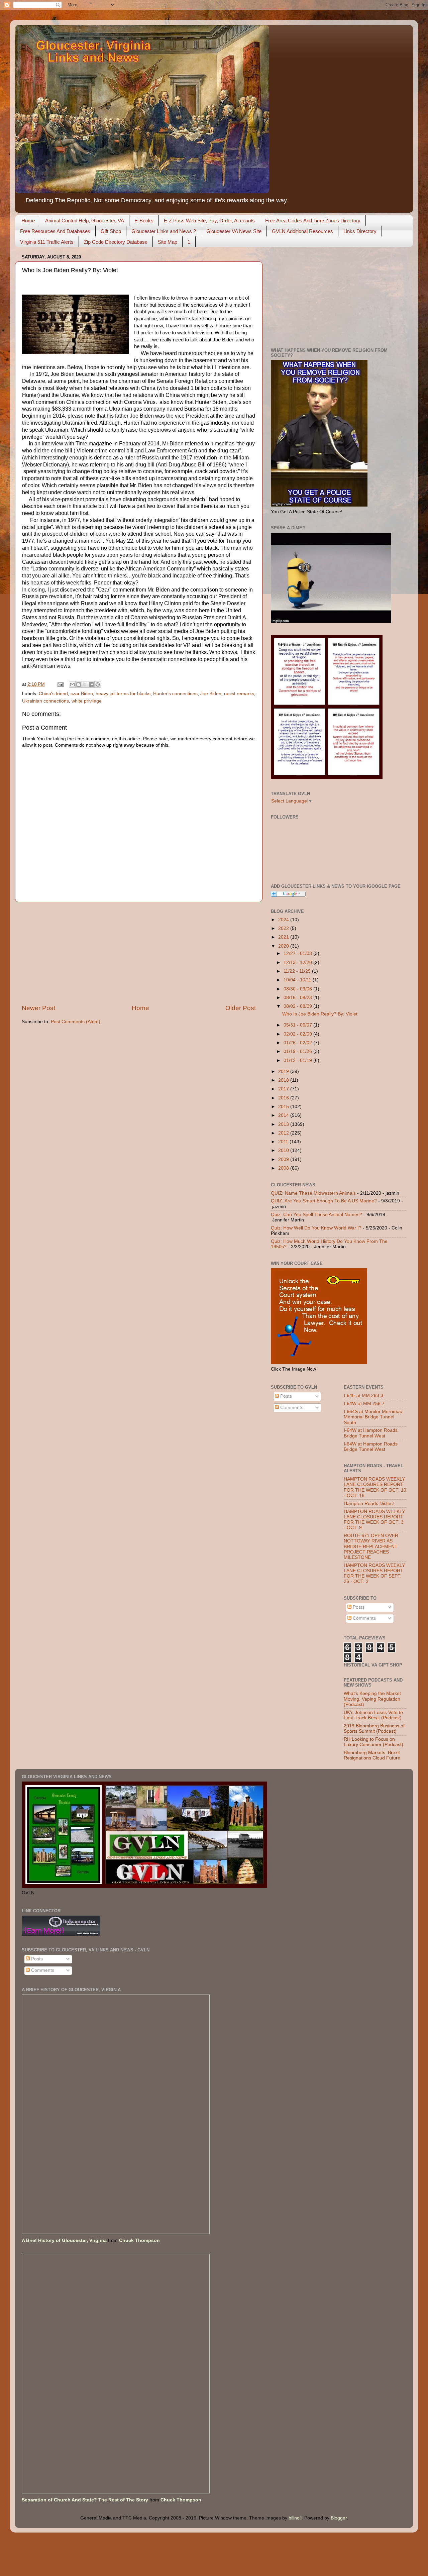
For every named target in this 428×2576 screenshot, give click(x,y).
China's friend (53, 694)
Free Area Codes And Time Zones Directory (313, 221)
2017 (284, 1089)
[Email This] (72, 684)
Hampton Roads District (369, 1504)
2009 (284, 1159)
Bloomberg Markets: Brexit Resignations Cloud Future (372, 1755)
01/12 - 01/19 (298, 1060)
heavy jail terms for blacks (123, 694)
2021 (284, 937)
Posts (285, 1396)
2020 (284, 946)
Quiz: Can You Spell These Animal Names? (316, 1215)
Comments (291, 1408)
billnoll (295, 2518)
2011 (284, 1142)
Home (28, 221)
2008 (284, 1168)
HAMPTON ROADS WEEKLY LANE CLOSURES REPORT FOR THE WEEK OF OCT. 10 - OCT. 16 (375, 1487)
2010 (284, 1150)
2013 (284, 1124)
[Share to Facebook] (91, 684)
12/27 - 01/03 (298, 953)
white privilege (87, 701)
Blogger (339, 2518)
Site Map (168, 242)
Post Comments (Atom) (76, 1022)
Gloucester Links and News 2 (164, 231)
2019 (284, 1071)
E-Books (144, 221)
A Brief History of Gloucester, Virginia (64, 2240)
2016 (284, 1098)
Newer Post (38, 1008)
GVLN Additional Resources (302, 231)
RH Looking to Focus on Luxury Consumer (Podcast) (373, 1742)
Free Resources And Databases (55, 231)
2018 (284, 1080)
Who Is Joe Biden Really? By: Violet (320, 1014)
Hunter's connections (175, 694)
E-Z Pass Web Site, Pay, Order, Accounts (209, 221)
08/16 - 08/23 (298, 998)
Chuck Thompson (139, 2240)
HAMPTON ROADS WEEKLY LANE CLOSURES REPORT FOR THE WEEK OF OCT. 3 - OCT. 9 (374, 1520)
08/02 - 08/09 (298, 1006)
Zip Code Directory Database (116, 242)
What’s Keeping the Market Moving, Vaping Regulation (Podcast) (372, 1699)
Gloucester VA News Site (234, 231)
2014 (284, 1115)
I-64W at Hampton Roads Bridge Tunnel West (371, 1433)
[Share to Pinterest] (98, 684)
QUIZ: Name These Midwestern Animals (313, 1193)
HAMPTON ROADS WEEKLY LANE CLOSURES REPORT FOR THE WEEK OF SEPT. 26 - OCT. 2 (374, 1574)
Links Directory (360, 231)
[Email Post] (60, 684)
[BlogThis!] (79, 684)
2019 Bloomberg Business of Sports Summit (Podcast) (374, 1729)
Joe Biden (211, 694)
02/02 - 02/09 (298, 1034)
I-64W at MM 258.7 (364, 1404)
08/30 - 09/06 (298, 989)
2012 (284, 1133)
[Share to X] (85, 684)
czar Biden (82, 694)
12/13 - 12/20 (298, 962)
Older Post (241, 1008)
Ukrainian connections (45, 701)
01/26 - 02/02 (298, 1043)
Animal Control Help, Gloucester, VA (85, 221)
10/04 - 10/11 (298, 980)
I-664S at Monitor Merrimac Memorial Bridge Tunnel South (373, 1417)
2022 (284, 928)
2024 (284, 920)
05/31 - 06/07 (298, 1025)
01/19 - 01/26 (298, 1051)
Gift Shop (111, 231)
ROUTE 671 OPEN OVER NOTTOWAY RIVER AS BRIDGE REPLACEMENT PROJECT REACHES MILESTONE (371, 1546)
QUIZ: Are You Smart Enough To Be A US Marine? (324, 1201)
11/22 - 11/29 (298, 971)
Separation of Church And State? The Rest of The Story (85, 2500)
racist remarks (239, 694)
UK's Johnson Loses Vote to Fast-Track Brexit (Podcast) (373, 1715)
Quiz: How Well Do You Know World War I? (316, 1228)
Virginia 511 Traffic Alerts (47, 242)
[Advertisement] (139, 953)
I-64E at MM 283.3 (363, 1396)
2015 (284, 1107)
